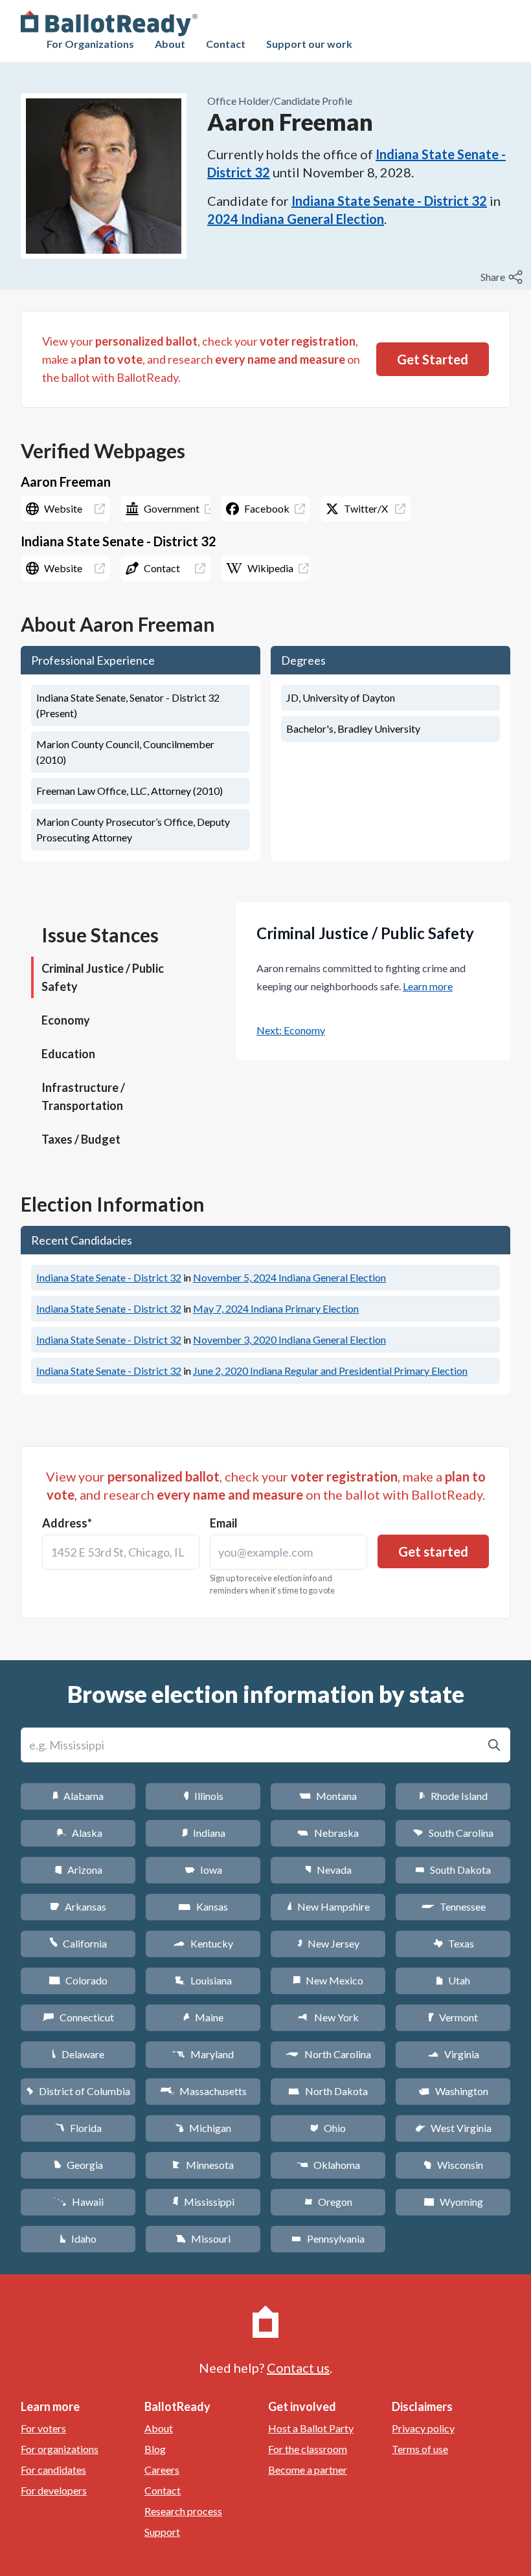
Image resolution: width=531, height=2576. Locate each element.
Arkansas (78, 1906)
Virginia (453, 2054)
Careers (162, 2470)
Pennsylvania (328, 2238)
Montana (328, 1796)
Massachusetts (203, 2091)
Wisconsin (453, 2165)
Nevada (328, 1870)
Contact (226, 44)
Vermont (453, 2017)
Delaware (78, 2054)
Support (162, 2532)
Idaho (78, 2238)
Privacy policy (423, 2428)
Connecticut (78, 2017)
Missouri (203, 2238)
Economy (66, 1020)
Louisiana (203, 1980)
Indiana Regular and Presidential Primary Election (330, 1371)
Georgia (78, 2165)
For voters (43, 2428)
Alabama (78, 1796)
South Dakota (453, 1870)
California (78, 1943)
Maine (203, 2017)
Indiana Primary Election (276, 1308)
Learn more (428, 986)
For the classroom (308, 2449)
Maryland (203, 2054)
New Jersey (328, 1943)
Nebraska (328, 1833)
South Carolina (453, 1833)
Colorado (78, 1980)
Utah (453, 1980)
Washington (453, 2091)
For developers (54, 2490)
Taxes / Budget (81, 1139)
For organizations (60, 2449)
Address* (67, 1523)
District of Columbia (78, 2091)
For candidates (53, 2470)
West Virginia (453, 2128)
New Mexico (328, 1980)
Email (224, 1523)
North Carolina (328, 2054)
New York (328, 2017)
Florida (78, 2128)
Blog (155, 2449)
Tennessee (453, 1906)
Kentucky (203, 1943)
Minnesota (203, 2165)
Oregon (328, 2202)
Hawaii (78, 2202)
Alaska (78, 1833)
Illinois (203, 1796)
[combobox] (121, 1552)
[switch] (503, 277)
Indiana (203, 1833)
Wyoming (453, 2202)
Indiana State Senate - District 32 (389, 201)
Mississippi (203, 2202)
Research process (183, 2511)
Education (68, 1054)
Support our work (309, 44)
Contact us (298, 2368)
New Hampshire (328, 1906)
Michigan (203, 2128)
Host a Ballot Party (311, 2428)
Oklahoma (328, 2165)
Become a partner (308, 2470)
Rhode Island (453, 1796)
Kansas (203, 1906)
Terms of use (420, 2449)
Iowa (203, 1870)
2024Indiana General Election (296, 219)
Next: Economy (291, 1030)
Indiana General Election (289, 1277)
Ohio (328, 2128)
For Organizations (90, 44)
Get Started (433, 359)
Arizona (78, 1870)
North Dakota (328, 2091)
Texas (453, 1943)
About (170, 44)
